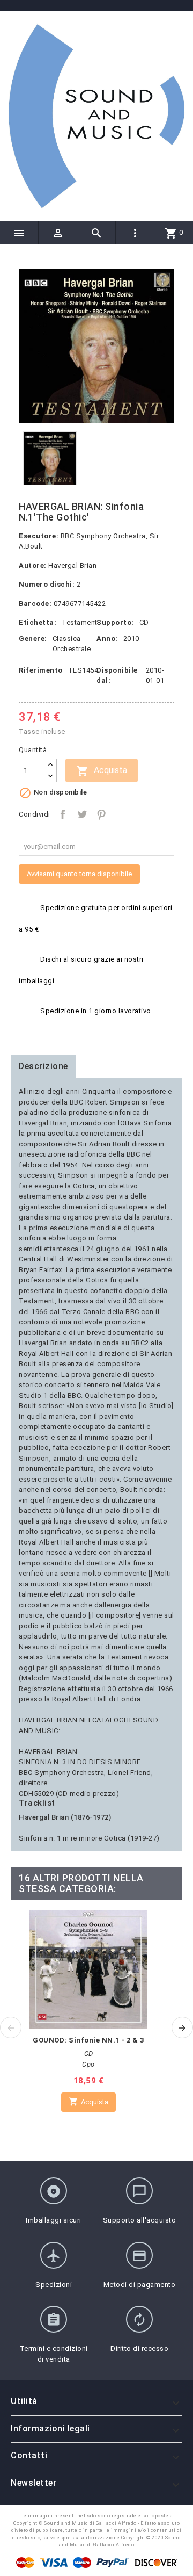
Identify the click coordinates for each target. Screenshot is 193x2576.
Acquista (102, 771)
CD (144, 622)
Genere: (33, 638)
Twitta (82, 814)
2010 (131, 638)
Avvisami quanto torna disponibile (79, 874)
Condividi (63, 814)
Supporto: (115, 622)
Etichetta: (38, 622)
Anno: (107, 638)
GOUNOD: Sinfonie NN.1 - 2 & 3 (88, 2040)
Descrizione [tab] (43, 1066)
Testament (80, 622)
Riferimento (41, 670)
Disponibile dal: (117, 676)
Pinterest (101, 814)
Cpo (88, 2064)
